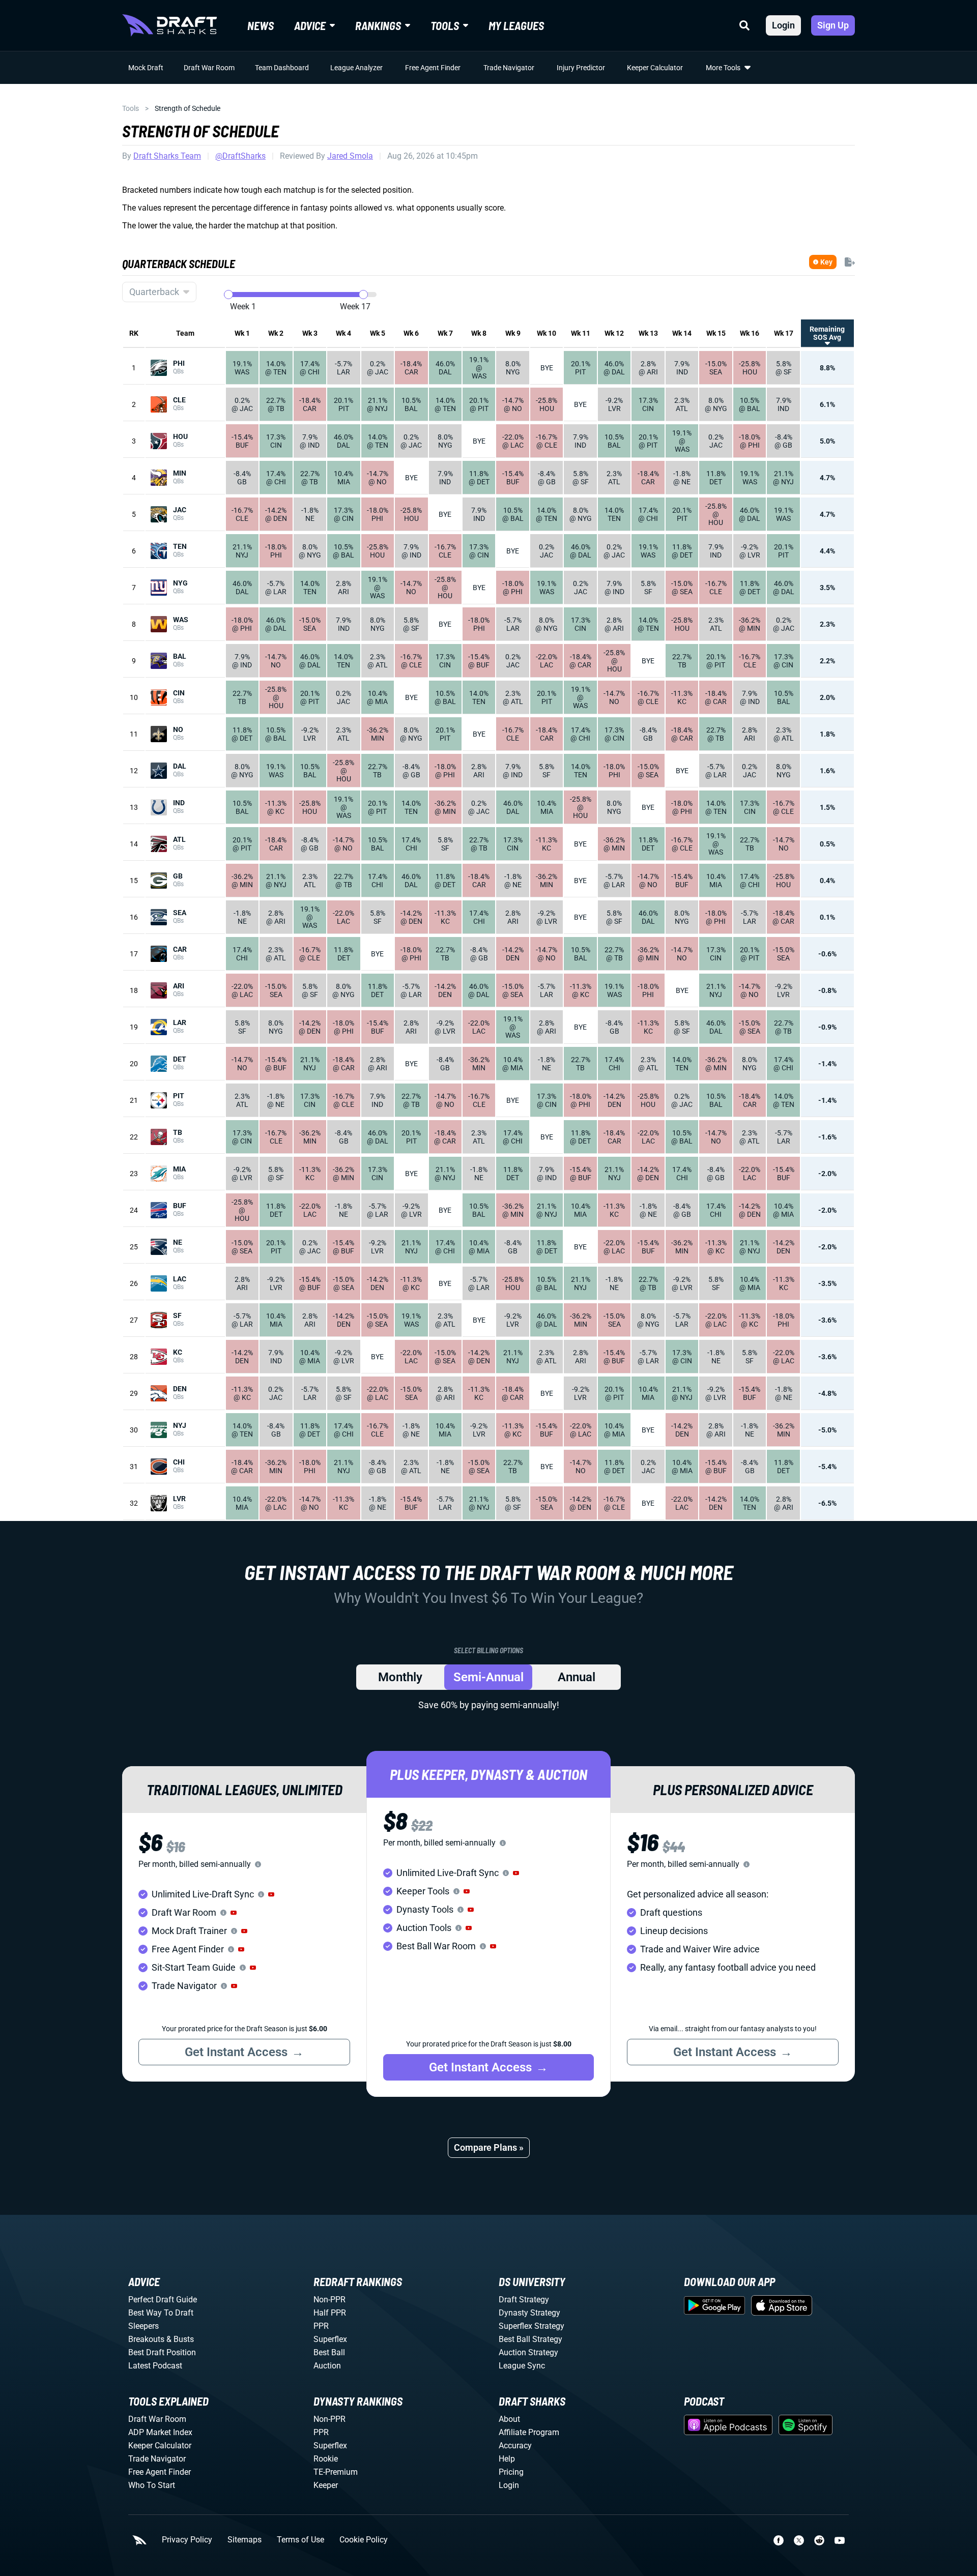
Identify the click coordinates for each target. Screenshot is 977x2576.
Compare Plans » (489, 2147)
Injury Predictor (581, 68)
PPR (321, 2326)
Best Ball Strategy (530, 2339)
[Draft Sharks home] (169, 25)
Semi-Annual (489, 1677)
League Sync (522, 2366)
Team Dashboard (282, 68)
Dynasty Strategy (529, 2313)
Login (783, 25)
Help (507, 2459)
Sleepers (143, 2326)
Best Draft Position (162, 2352)
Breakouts (146, 2339)
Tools (131, 108)
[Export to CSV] (850, 262)
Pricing (511, 2472)
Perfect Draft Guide (163, 2300)
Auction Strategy (528, 2352)
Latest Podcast (155, 2366)
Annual (577, 1677)
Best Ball (329, 2352)
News (261, 25)
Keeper (326, 2485)
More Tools (723, 68)
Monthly (400, 1677)
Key (826, 262)
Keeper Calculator (655, 68)
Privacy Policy (187, 2540)
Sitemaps (245, 2540)
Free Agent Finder (433, 68)
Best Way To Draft (161, 2313)
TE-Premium (336, 2472)
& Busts (180, 2339)
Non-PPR (329, 2300)
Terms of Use (300, 2540)
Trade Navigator (509, 68)
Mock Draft (146, 68)
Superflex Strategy (531, 2326)
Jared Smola (350, 156)
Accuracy (515, 2446)
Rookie (326, 2459)
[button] (271, 1894)
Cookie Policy (364, 2540)
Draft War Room (209, 68)
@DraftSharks (240, 156)
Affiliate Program (529, 2432)
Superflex (330, 2339)
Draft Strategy (524, 2300)
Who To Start (152, 2485)
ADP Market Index (160, 2432)
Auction (327, 2366)
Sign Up (833, 25)
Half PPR (330, 2313)
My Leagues (516, 25)
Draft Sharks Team (167, 156)
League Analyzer (356, 68)
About (509, 2419)
